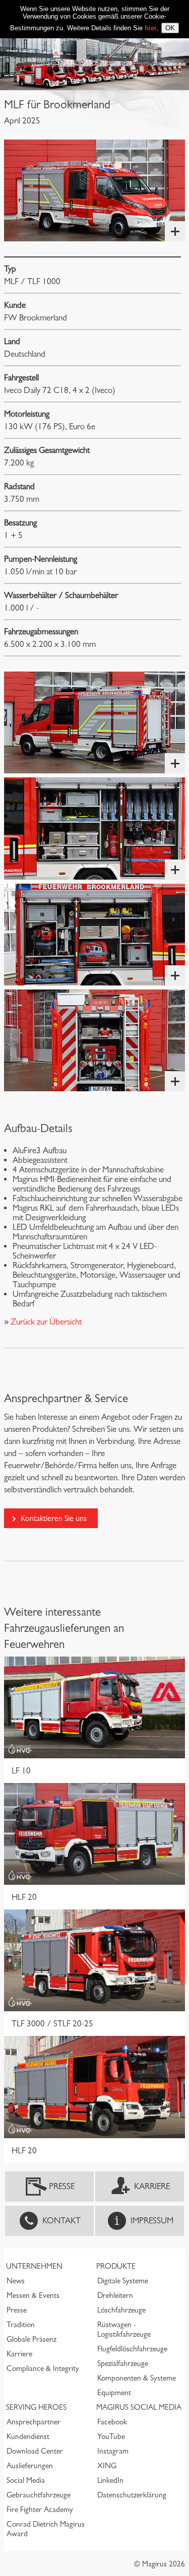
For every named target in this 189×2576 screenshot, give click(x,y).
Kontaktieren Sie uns (54, 1518)
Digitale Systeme (123, 2281)
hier (151, 28)
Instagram (113, 2451)
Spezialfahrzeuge (123, 2363)
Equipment (114, 2393)
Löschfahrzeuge (121, 2310)
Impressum (152, 2221)
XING (107, 2466)
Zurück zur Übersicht (45, 1322)
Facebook (112, 2422)
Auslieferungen (30, 2466)
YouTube (111, 2436)
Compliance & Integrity (43, 2368)
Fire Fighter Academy (40, 2509)
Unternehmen (34, 2266)
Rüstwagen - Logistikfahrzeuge (124, 2329)
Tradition (21, 2325)
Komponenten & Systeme (137, 2378)
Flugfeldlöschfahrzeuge (132, 2349)
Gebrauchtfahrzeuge (39, 2495)
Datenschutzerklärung (132, 2495)
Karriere (152, 2186)
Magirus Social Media (139, 2407)
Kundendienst (28, 2436)
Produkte (116, 2266)
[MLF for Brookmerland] (94, 190)
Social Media (26, 2480)
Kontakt (61, 2221)
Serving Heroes (36, 2407)
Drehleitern (115, 2295)
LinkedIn (110, 2480)
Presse (62, 2186)
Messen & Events (33, 2295)
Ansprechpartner (34, 2422)
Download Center (35, 2451)
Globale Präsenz (31, 2339)
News (16, 2281)
